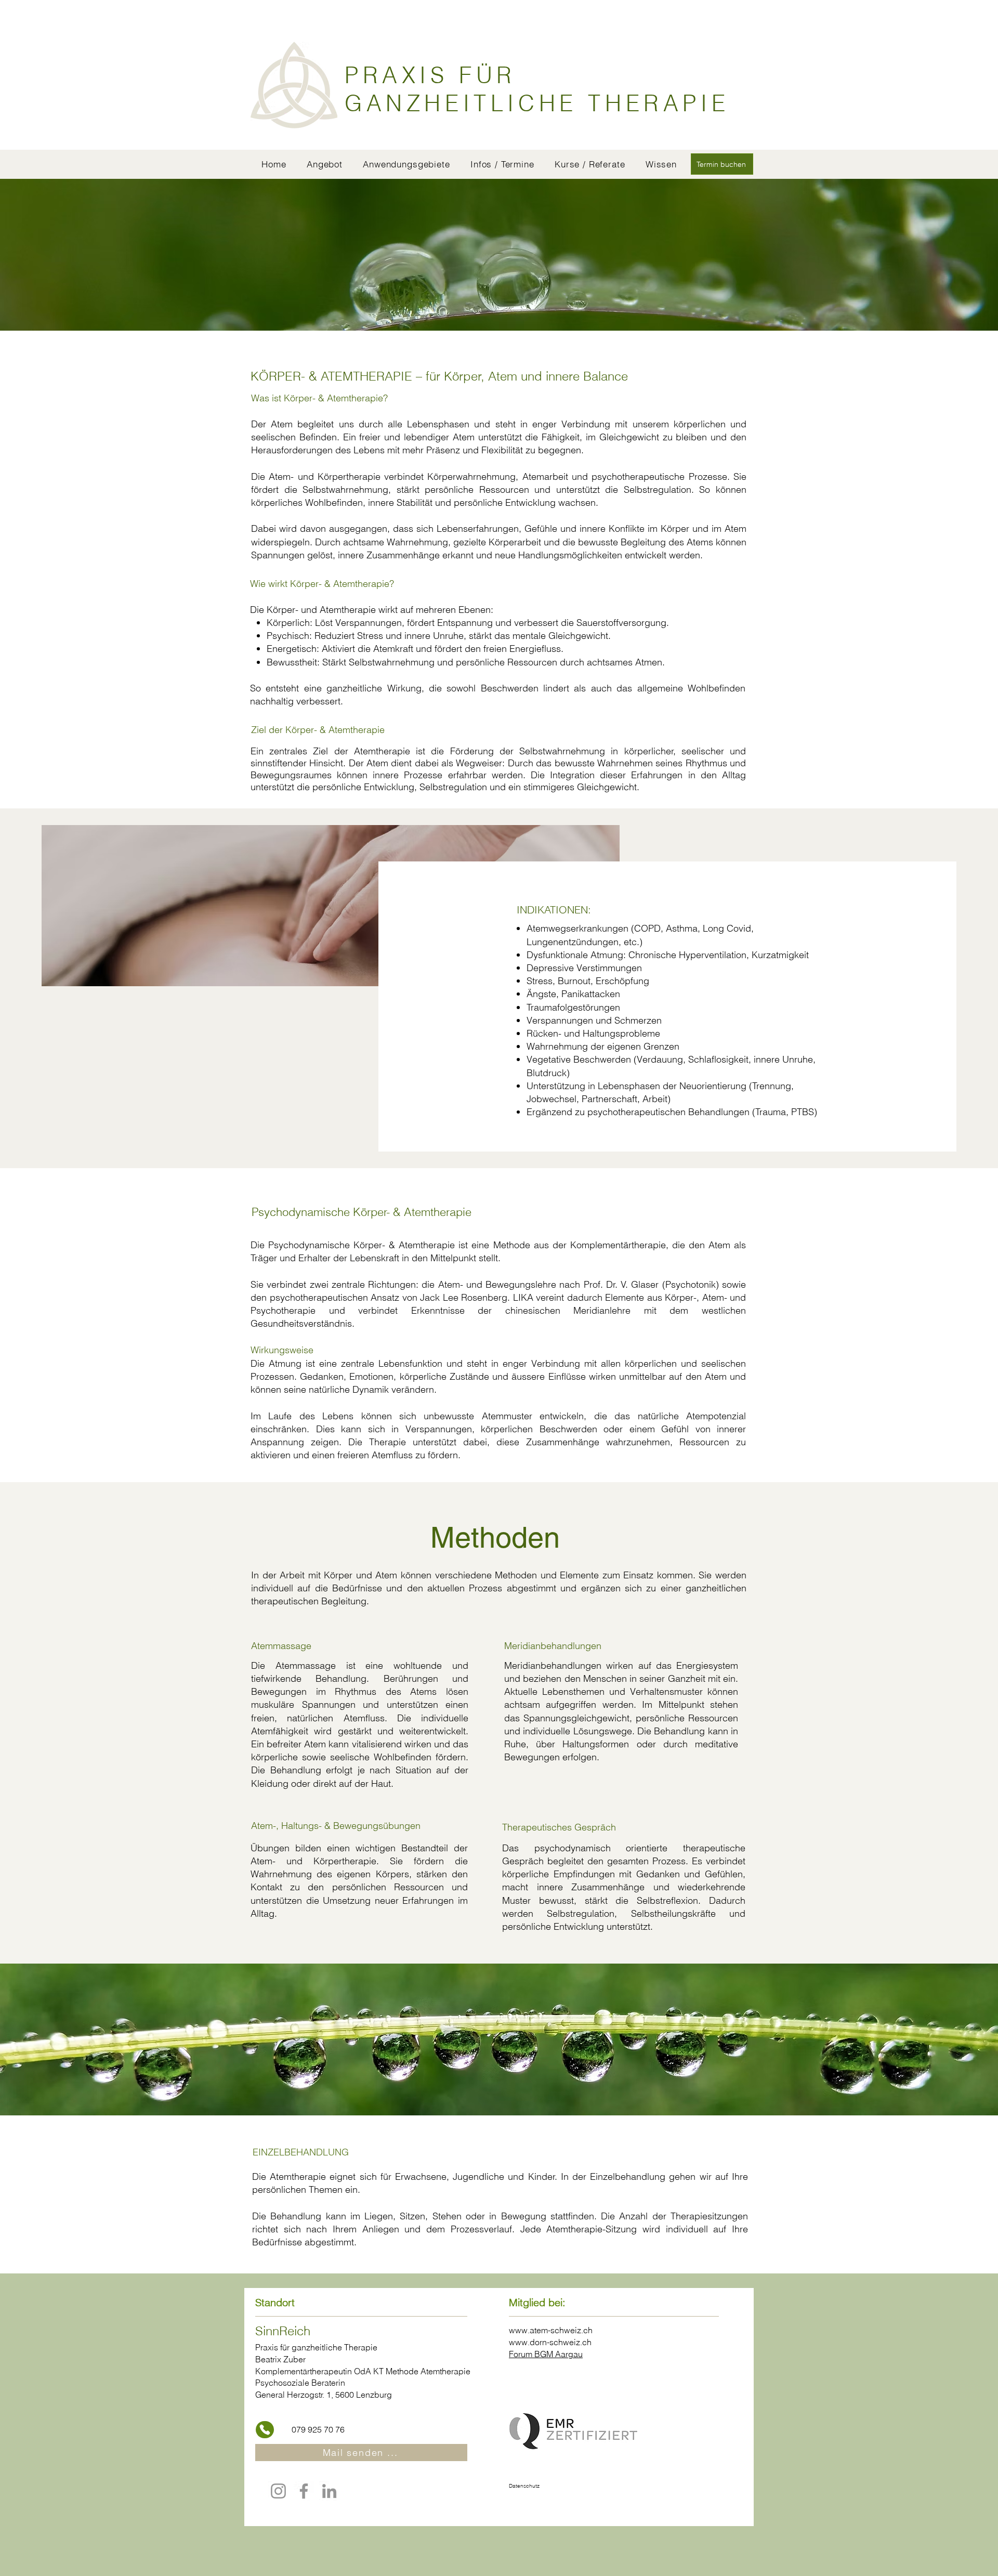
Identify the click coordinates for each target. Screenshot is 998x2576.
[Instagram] (278, 2491)
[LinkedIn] (329, 2491)
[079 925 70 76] (265, 2430)
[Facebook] (304, 2491)
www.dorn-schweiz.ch (550, 2342)
